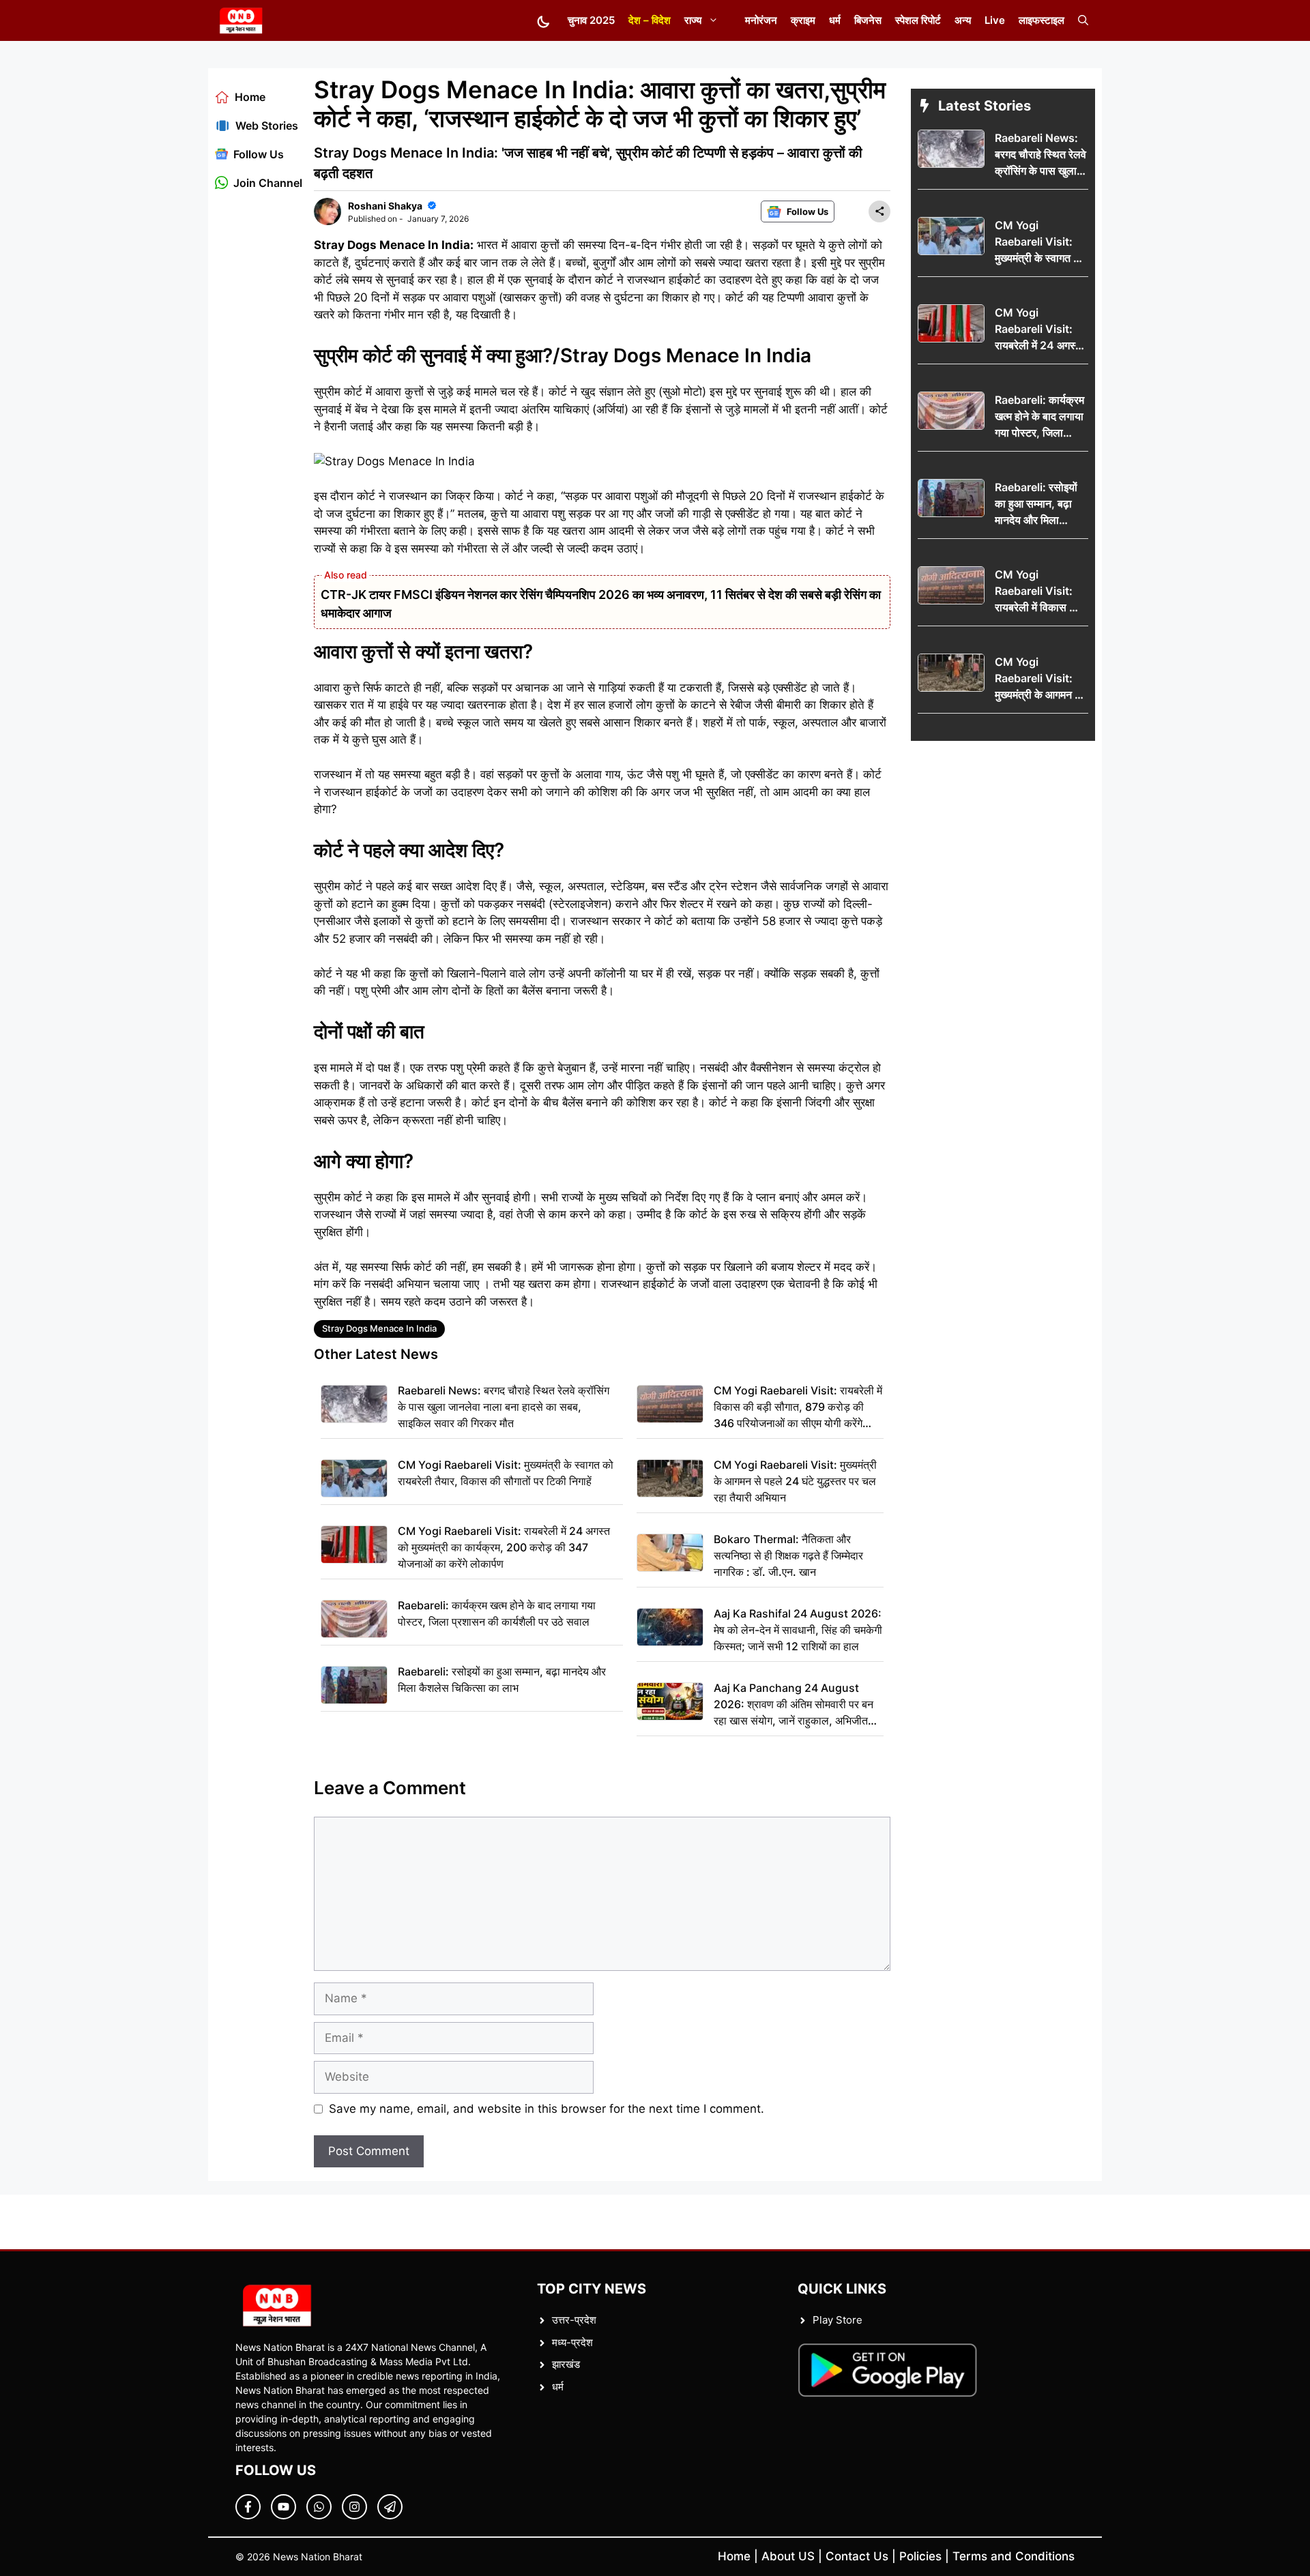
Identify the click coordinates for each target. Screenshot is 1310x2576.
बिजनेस (868, 20)
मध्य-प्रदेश (572, 2342)
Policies (920, 2556)
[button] (1083, 20)
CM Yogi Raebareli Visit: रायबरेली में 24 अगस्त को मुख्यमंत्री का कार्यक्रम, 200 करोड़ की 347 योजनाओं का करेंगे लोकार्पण (504, 1547)
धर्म (835, 20)
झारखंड (566, 2364)
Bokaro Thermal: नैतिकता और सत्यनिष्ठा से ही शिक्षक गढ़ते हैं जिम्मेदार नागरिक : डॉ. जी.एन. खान (788, 1555)
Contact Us (857, 2556)
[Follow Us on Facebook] (248, 2507)
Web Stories (267, 126)
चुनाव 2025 (591, 20)
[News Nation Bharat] (241, 20)
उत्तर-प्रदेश (574, 2320)
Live (995, 20)
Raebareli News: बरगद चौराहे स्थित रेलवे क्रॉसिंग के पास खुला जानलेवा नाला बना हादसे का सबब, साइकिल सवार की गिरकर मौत (504, 1407)
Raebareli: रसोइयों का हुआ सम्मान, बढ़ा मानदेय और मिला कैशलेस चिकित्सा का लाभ (502, 1680)
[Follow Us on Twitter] (283, 2507)
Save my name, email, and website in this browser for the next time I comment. (547, 2109)
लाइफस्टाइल (1042, 20)
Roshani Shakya (385, 206)
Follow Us (259, 154)
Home (250, 97)
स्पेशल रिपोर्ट (918, 20)
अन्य (963, 20)
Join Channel (268, 183)
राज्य (693, 20)
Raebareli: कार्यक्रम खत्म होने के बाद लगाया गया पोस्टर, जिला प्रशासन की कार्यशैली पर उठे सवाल (497, 1613)
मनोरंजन (761, 20)
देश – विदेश (650, 20)
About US (788, 2556)
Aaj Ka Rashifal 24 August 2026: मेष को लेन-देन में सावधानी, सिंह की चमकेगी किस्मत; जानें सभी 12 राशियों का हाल (798, 1630)
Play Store (838, 2320)
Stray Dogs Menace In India (379, 1328)
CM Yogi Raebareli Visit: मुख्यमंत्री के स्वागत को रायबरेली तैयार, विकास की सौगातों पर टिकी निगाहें (506, 1473)
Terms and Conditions (1014, 2556)
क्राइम (803, 20)
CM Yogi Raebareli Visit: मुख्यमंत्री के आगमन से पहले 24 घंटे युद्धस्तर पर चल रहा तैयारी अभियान (795, 1481)
